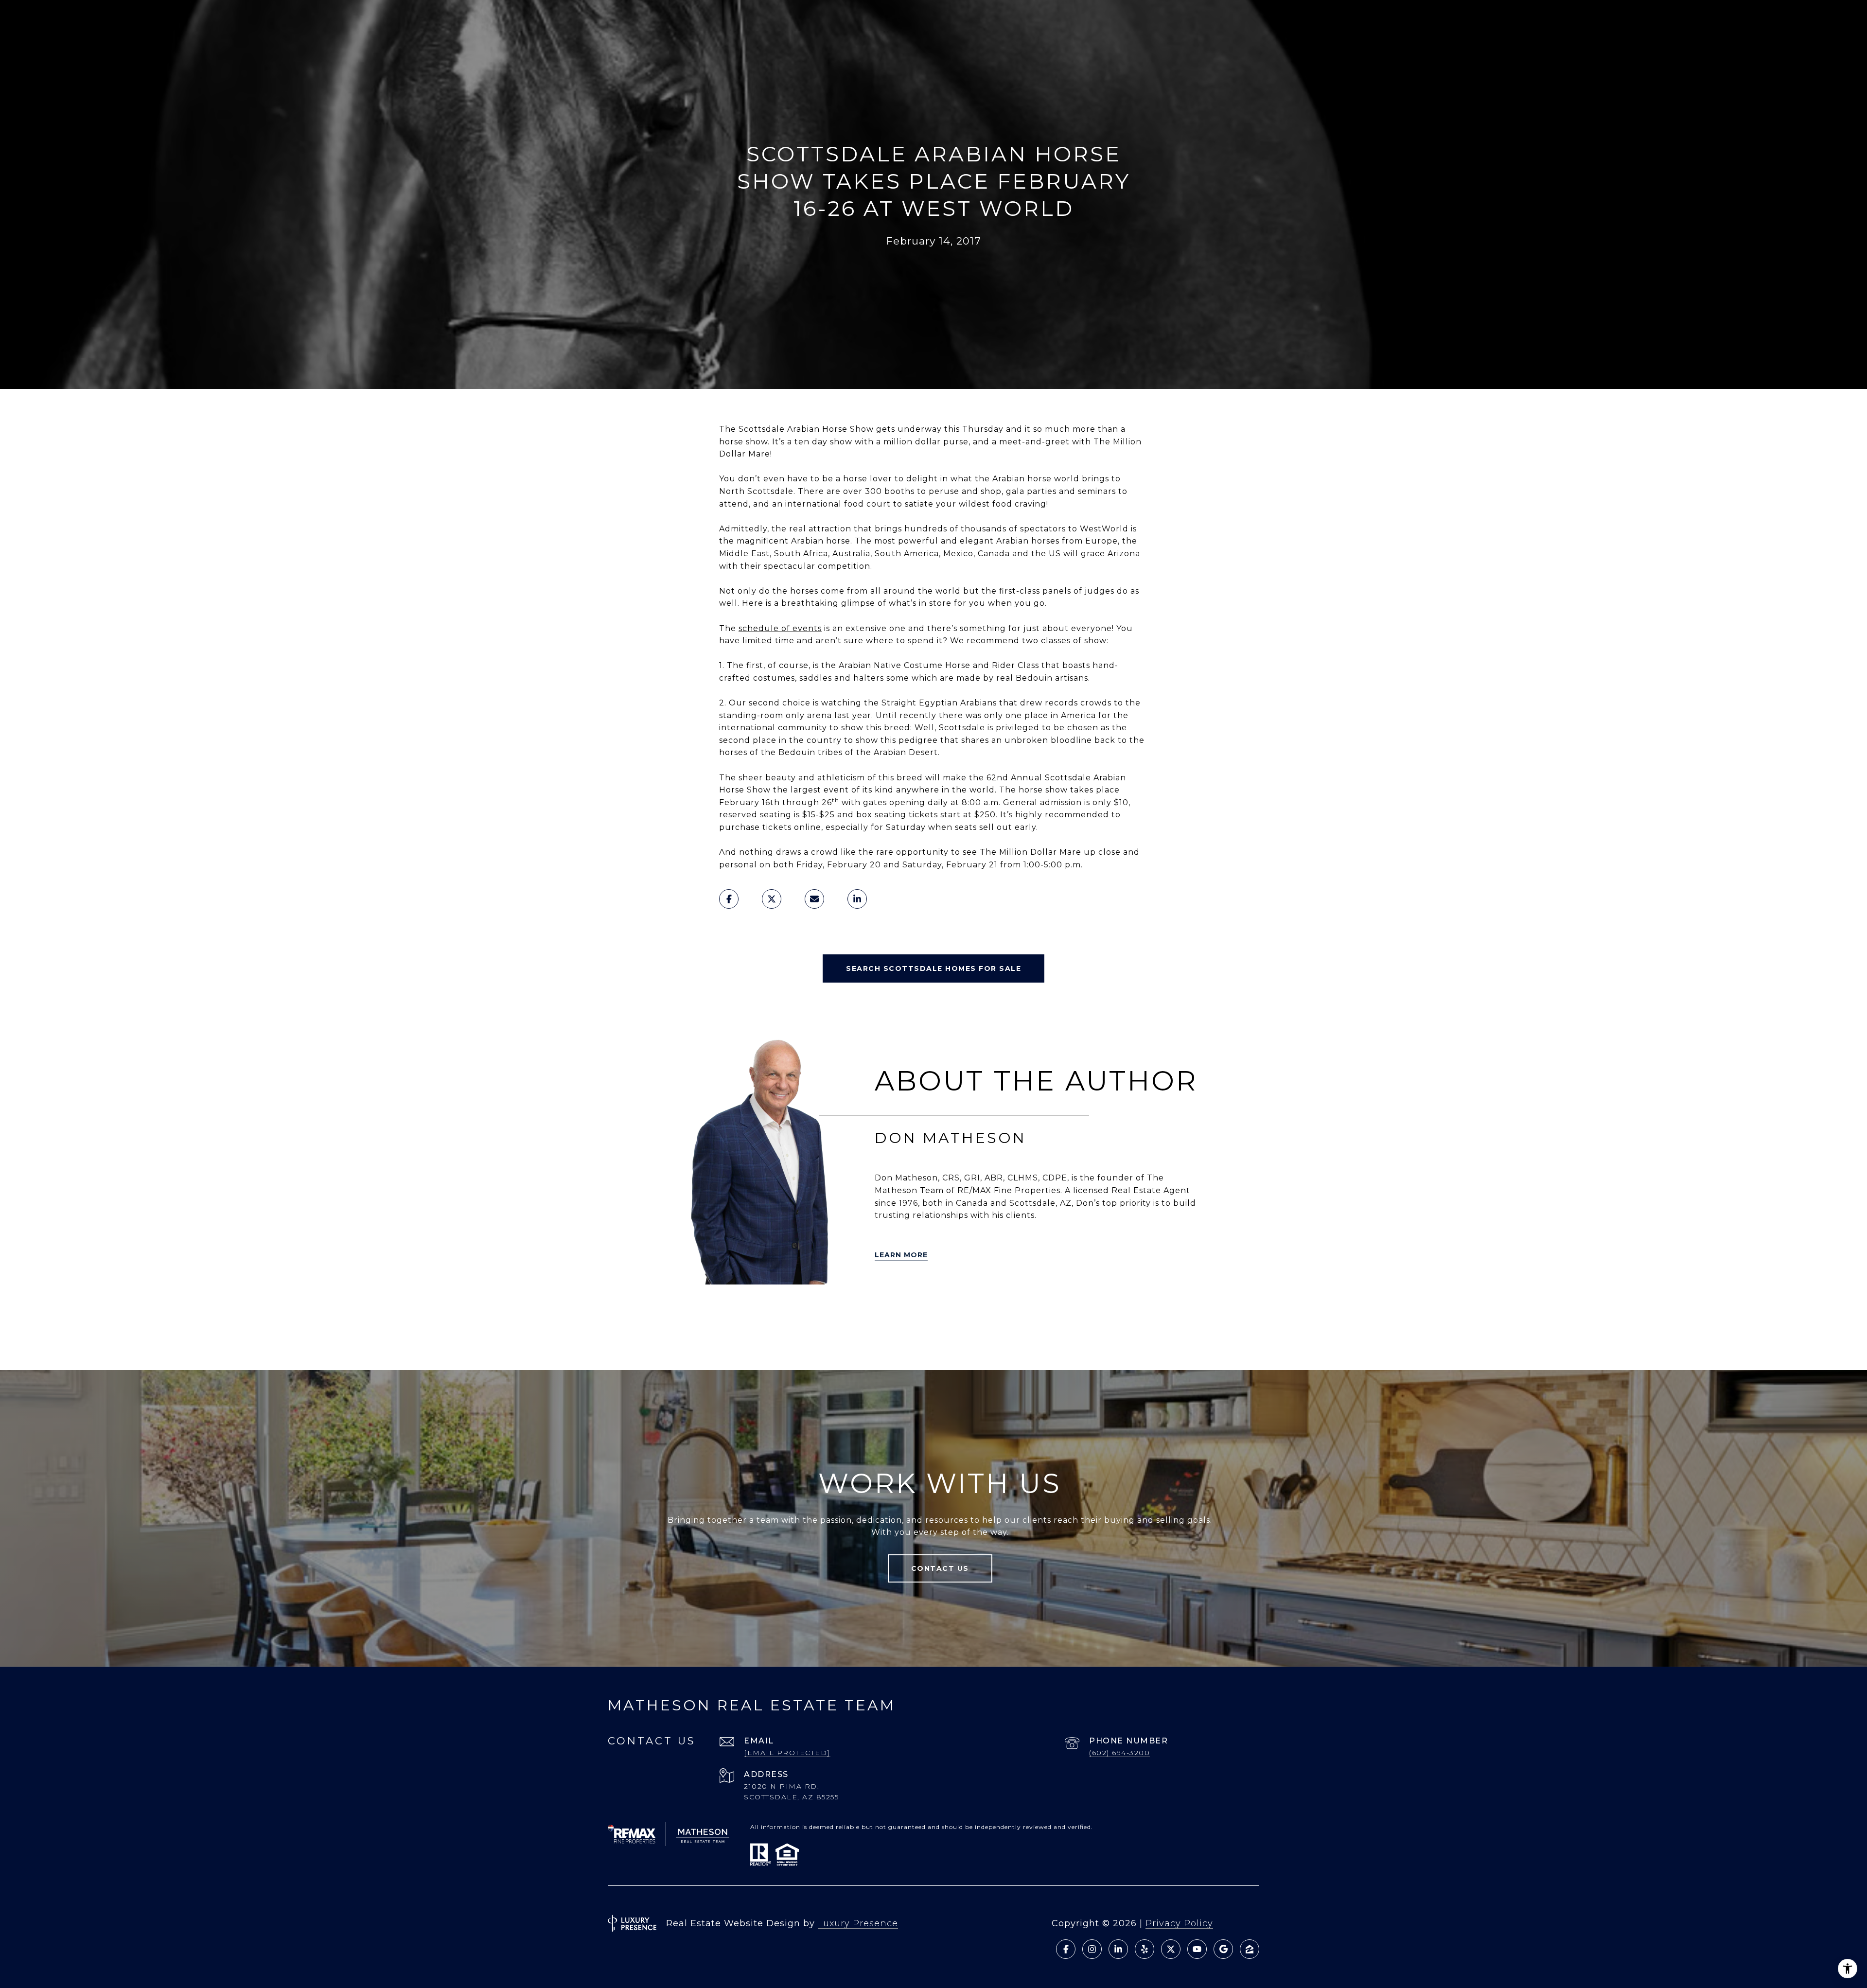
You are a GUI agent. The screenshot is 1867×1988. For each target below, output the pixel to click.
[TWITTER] (680, 1310)
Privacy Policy (1179, 1923)
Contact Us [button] (940, 1568)
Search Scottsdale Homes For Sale (933, 968)
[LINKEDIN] (762, 1310)
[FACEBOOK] (789, 1310)
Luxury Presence (858, 1923)
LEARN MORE (901, 1255)
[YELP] (707, 1310)
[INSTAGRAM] (844, 1310)
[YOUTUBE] (816, 1310)
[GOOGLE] (748, 1337)
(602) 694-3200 (1119, 1753)
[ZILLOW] (735, 1310)
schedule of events (780, 628)
